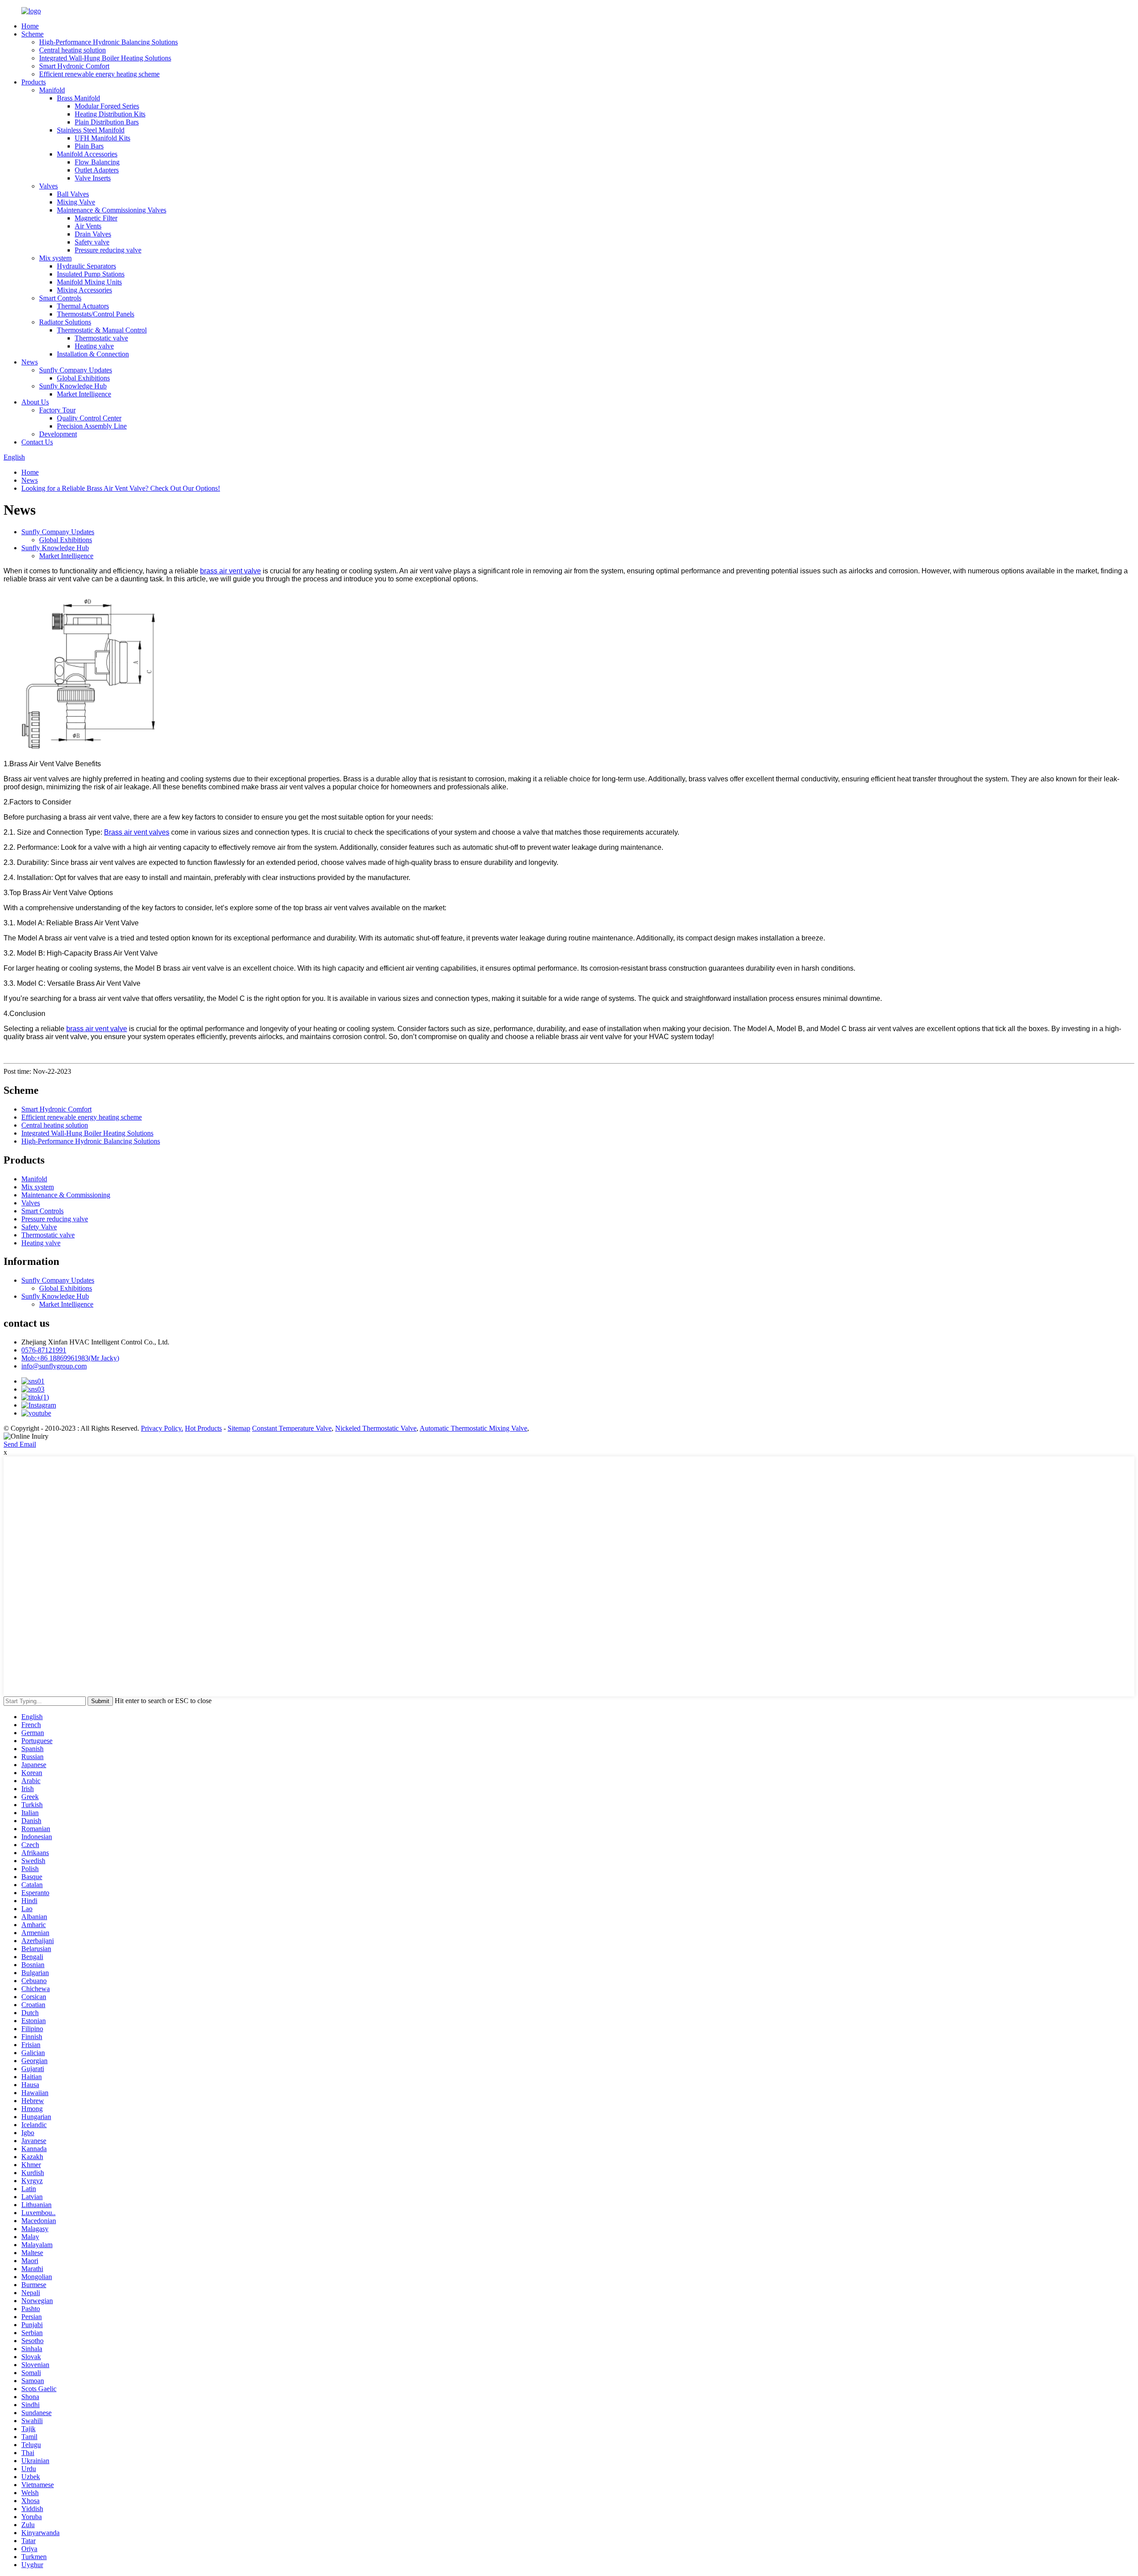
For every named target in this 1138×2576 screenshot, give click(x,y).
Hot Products (203, 1428)
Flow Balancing (97, 162)
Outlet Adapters (97, 170)
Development (58, 434)
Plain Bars (89, 146)
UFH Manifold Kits (102, 138)
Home (30, 26)
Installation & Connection (93, 354)
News (30, 362)
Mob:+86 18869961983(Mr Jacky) (70, 1358)
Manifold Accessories (87, 154)
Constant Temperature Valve (292, 1428)
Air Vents (88, 226)
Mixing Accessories (84, 290)
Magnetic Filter (96, 218)
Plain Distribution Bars (107, 122)
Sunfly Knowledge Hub (73, 386)
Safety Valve (39, 1227)
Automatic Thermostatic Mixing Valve (473, 1428)
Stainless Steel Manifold (91, 130)
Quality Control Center (89, 418)
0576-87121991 (44, 1350)
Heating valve (94, 346)
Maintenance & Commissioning (66, 1195)
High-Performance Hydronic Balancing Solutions (108, 42)
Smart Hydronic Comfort (74, 66)
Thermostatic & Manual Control (102, 330)
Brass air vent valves (137, 832)
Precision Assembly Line (92, 426)
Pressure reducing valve (108, 250)
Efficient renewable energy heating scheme (99, 74)
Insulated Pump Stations (91, 274)
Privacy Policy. (162, 1428)
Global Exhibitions (83, 378)
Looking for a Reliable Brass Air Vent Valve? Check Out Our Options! (121, 488)
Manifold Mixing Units (89, 282)
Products (34, 82)
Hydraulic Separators (86, 266)
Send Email (20, 1444)
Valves (48, 186)
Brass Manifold (78, 98)
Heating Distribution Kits (110, 114)
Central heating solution (72, 50)
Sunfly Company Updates (76, 370)
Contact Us (37, 442)
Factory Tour (57, 410)
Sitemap (239, 1428)
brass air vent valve (230, 571)
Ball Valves (73, 194)
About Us (35, 402)
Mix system (55, 258)
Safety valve (92, 242)
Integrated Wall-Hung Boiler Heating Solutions (105, 58)
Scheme (32, 34)
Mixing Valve (76, 202)
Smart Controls (60, 298)
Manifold (52, 90)
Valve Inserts (93, 178)
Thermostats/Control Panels (96, 314)
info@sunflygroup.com (54, 1366)
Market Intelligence (84, 394)
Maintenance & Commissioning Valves (112, 210)
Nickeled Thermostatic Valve (376, 1428)
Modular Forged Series (107, 106)
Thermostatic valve (101, 338)
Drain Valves (93, 234)
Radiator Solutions (65, 322)
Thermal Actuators (83, 306)
